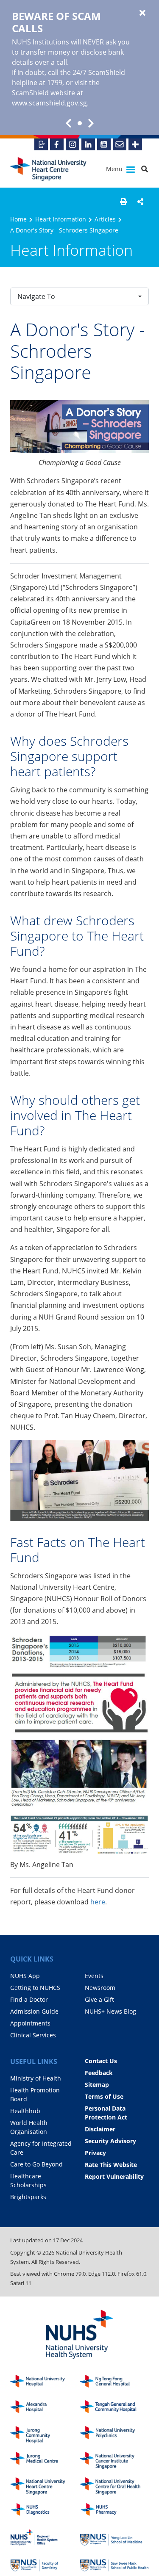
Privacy (95, 2153)
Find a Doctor (29, 1999)
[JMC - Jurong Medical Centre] (45, 2461)
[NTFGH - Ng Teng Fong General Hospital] (114, 2384)
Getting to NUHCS (35, 1988)
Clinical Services (33, 2035)
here (98, 1902)
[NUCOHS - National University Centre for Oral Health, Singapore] (114, 2486)
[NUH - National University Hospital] (45, 2384)
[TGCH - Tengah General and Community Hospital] (114, 2409)
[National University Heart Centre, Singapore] (48, 169)
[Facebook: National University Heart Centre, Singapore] (57, 144)
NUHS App (25, 1976)
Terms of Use (104, 2096)
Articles (105, 219)
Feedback (99, 2073)
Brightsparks (28, 2197)
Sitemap (97, 2085)
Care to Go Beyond (36, 2164)
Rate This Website (111, 2165)
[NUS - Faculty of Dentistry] (45, 2563)
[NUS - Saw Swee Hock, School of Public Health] (114, 2563)
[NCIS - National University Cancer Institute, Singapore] (114, 2461)
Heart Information (61, 219)
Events (94, 1976)
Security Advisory (110, 2141)
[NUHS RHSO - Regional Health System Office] (45, 2538)
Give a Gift (99, 1999)
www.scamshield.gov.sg (49, 103)
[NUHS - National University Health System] (79, 2335)
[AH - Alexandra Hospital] (45, 2409)
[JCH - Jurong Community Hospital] (45, 2435)
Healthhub (25, 2111)
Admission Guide (34, 2011)
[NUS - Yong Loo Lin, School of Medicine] (114, 2538)
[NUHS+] (135, 144)
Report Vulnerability (114, 2176)
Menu (115, 169)
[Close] (142, 13)
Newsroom (100, 1988)
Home (18, 219)
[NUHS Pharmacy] (114, 2512)
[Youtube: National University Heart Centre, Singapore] (104, 144)
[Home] (45, 2486)
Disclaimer (100, 2129)
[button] (123, 202)
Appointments (30, 2023)
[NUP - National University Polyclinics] (114, 2435)
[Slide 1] (80, 123)
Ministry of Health (36, 2078)
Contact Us (101, 2061)
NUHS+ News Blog (110, 2011)
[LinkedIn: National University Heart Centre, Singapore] (88, 144)
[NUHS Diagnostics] (45, 2512)
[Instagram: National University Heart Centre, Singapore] (73, 144)
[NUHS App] (41, 144)
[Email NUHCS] (120, 144)
